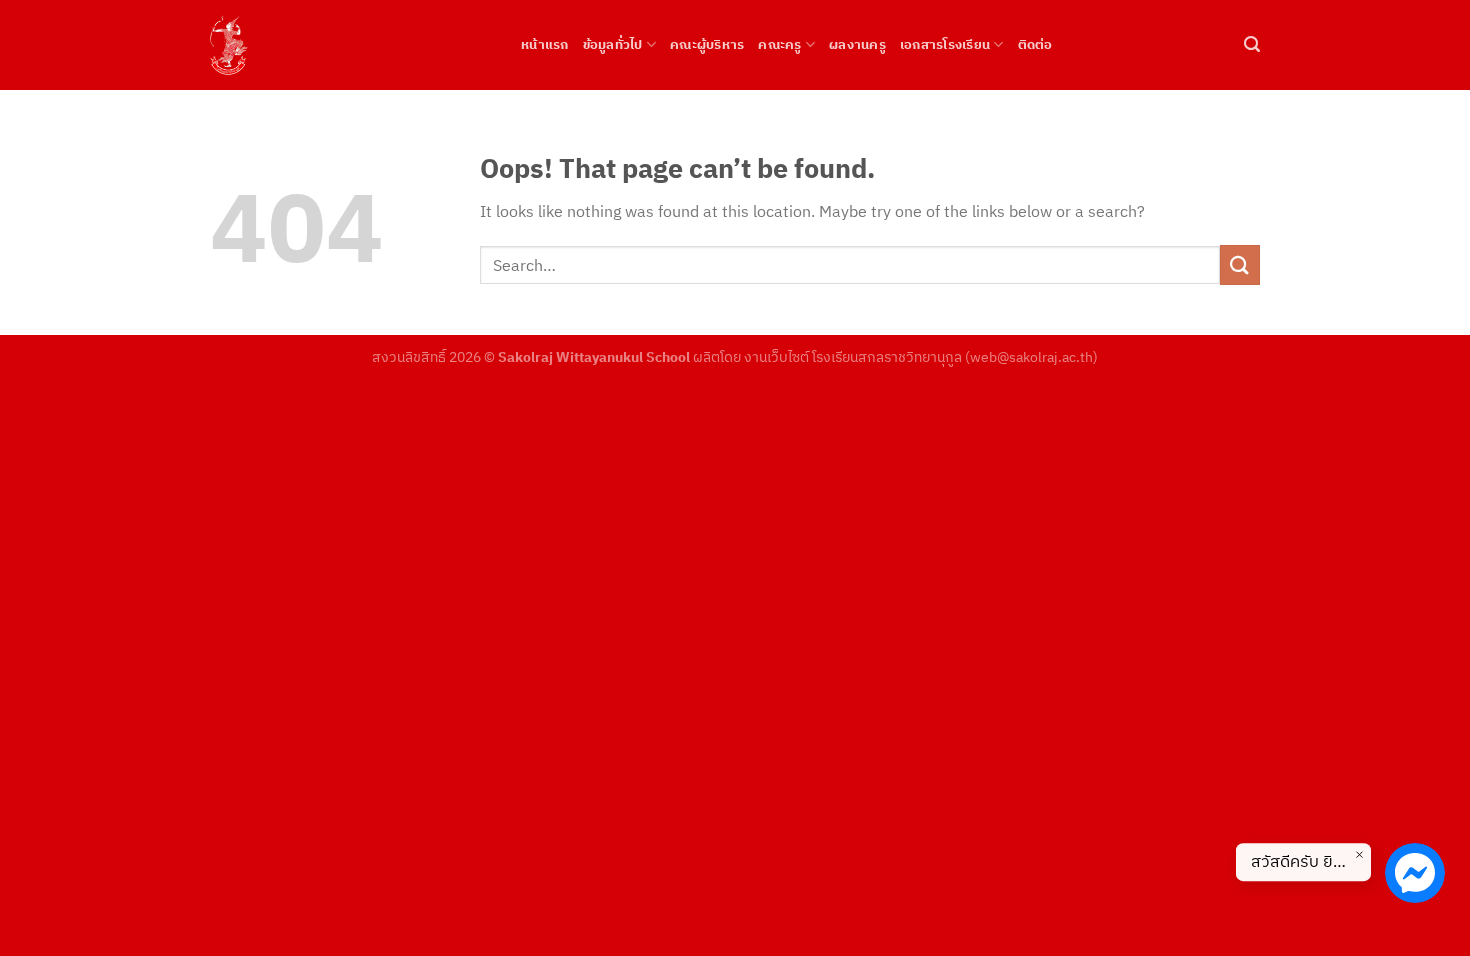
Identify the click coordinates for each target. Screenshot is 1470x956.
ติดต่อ (1035, 44)
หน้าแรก (545, 44)
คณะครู (779, 44)
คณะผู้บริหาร (707, 44)
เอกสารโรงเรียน (945, 44)
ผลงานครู (857, 44)
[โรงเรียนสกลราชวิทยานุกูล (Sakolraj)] (350, 45)
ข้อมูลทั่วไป (613, 44)
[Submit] (1240, 264)
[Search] (1252, 44)
